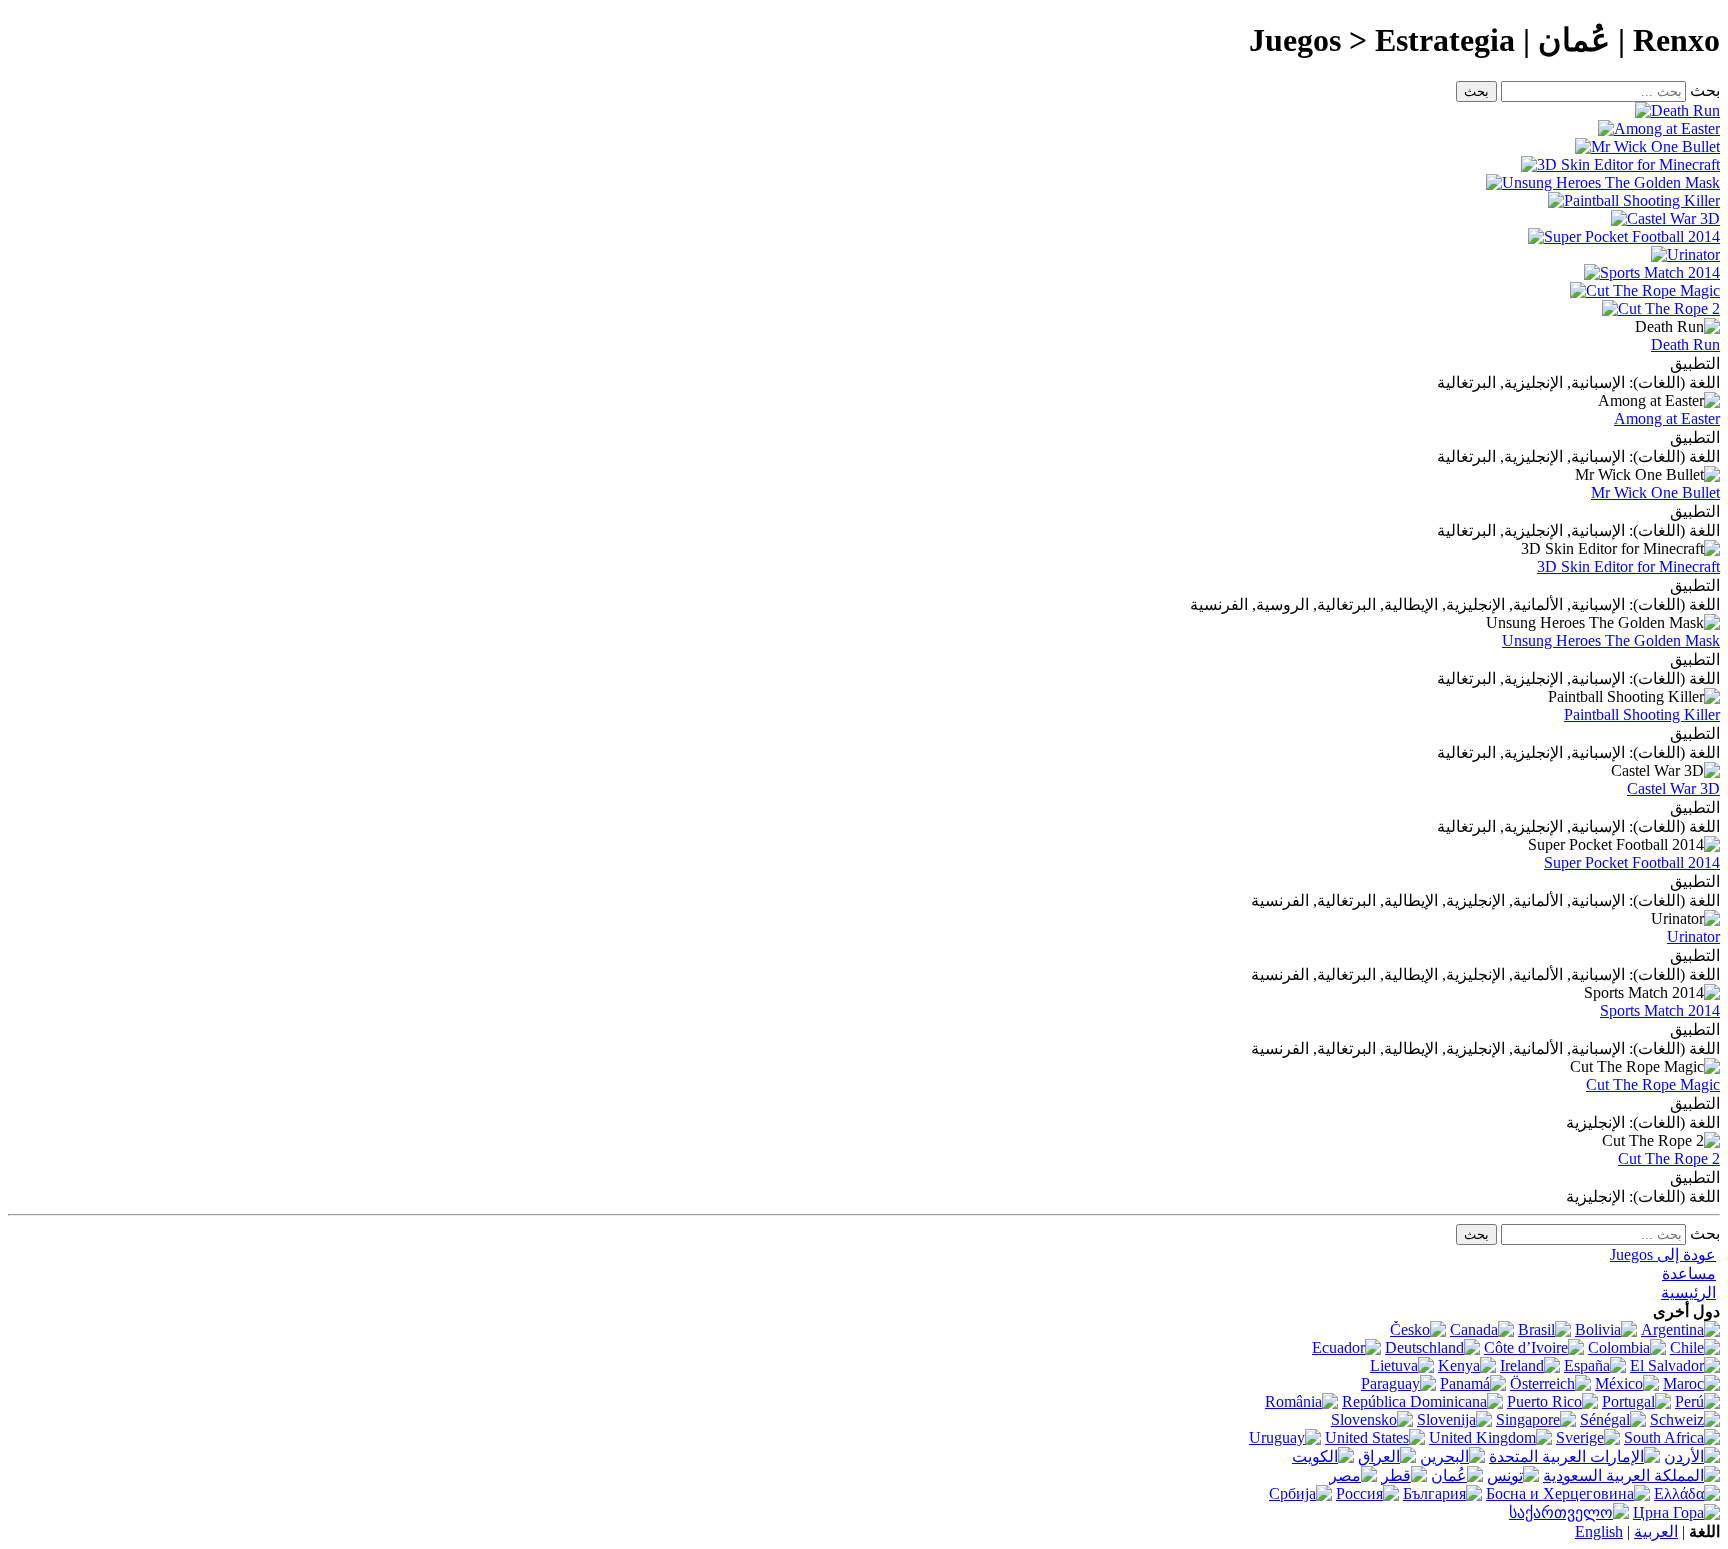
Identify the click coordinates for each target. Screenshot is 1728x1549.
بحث (1705, 90)
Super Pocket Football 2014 (1632, 862)
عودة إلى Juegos (1663, 1254)
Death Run (1685, 344)
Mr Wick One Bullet (1655, 492)
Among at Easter (1667, 418)
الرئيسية (1688, 1292)
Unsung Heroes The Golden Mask (1611, 640)
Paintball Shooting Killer (1642, 714)
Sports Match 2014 (1660, 1010)
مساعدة (1689, 1273)
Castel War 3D (1673, 788)
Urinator (1693, 936)
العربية (1656, 1531)
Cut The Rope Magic (1653, 1084)
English (1599, 1531)
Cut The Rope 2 (1669, 1158)
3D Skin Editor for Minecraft (1628, 566)
